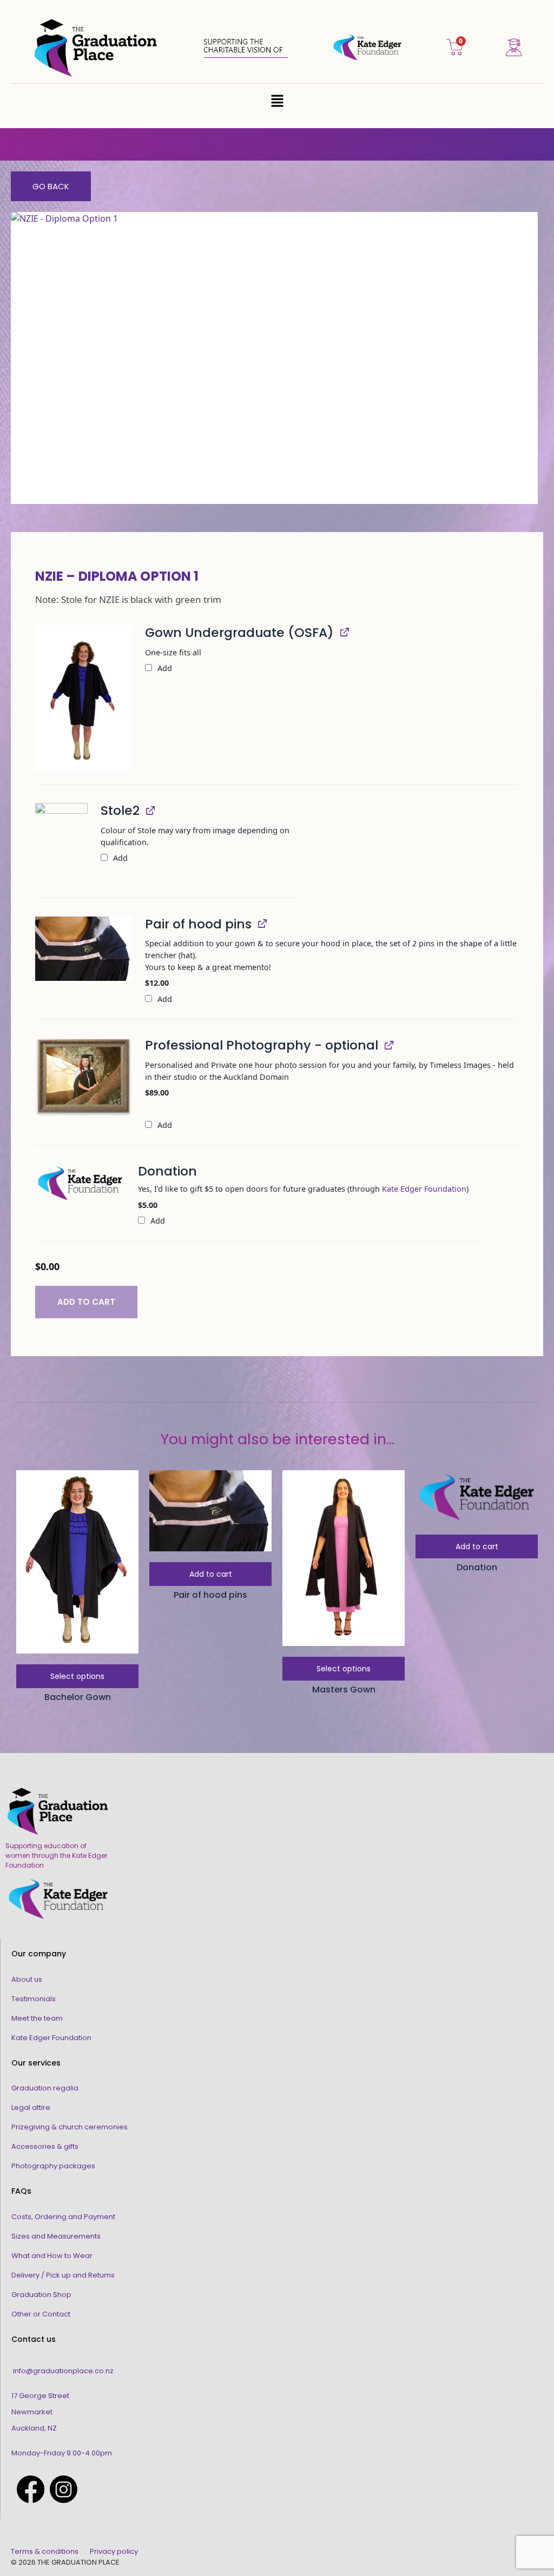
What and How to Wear (52, 2256)
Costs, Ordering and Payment (63, 2217)
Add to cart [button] (211, 1574)
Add (164, 668)
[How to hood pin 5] (84, 949)
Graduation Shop (41, 2295)
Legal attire (31, 2107)
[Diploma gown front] (84, 698)
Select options (77, 1676)
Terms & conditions (45, 2551)
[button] (277, 101)
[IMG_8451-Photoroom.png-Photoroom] (61, 843)
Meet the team (37, 2018)
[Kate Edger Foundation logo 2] (80, 1183)
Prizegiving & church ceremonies (70, 2127)
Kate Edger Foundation (424, 1189)
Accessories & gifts (45, 2146)
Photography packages (53, 2166)
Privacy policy (114, 2551)
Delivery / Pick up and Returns (63, 2275)
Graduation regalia (45, 2088)
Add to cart (86, 1302)
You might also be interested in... (277, 1439)
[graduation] (84, 1077)
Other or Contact (41, 2314)
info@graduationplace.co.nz (63, 2371)
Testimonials (34, 1999)
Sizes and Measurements (56, 2236)
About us (27, 1979)
